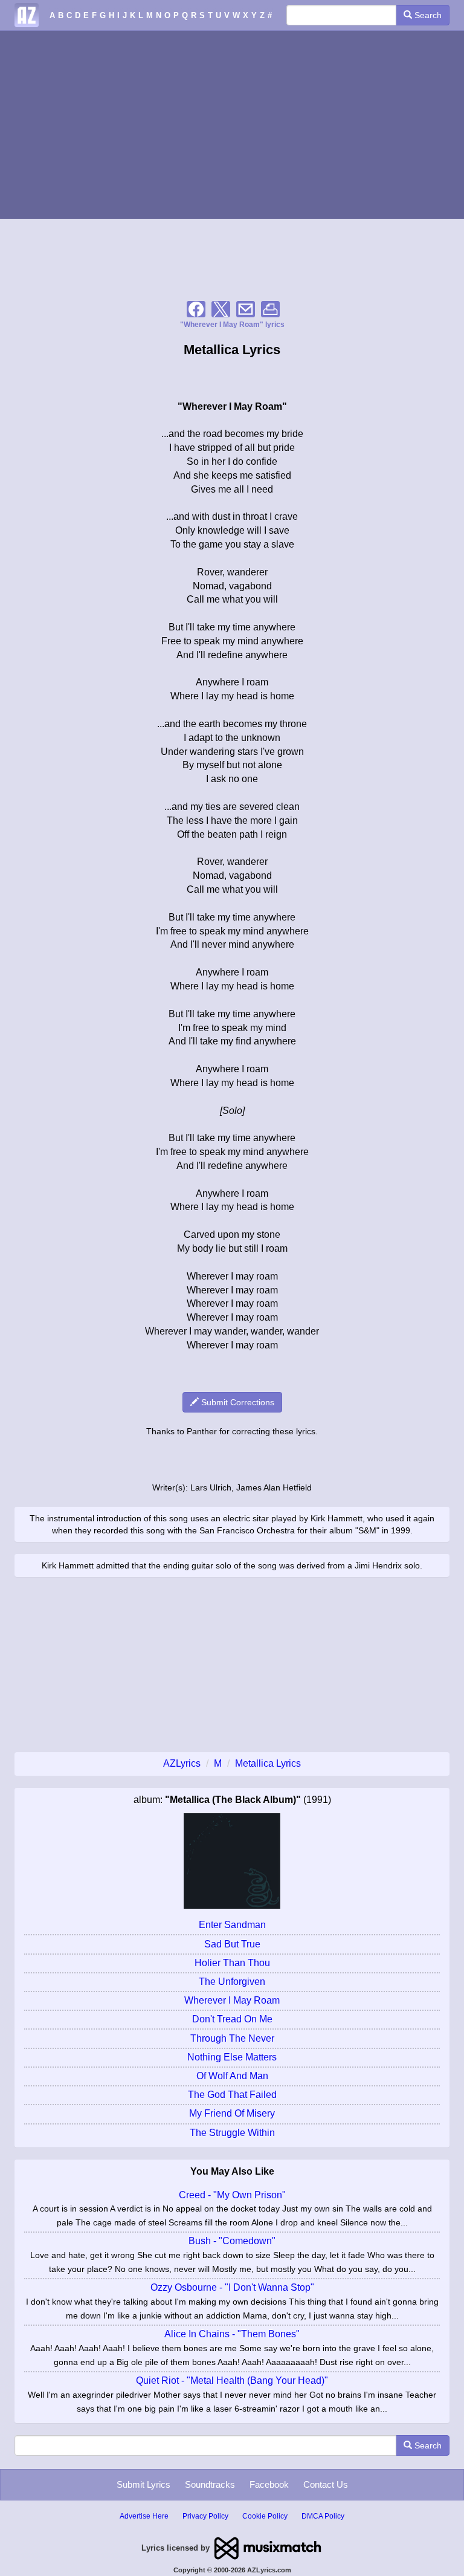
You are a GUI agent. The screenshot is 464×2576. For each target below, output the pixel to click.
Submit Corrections (237, 1402)
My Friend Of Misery (232, 2113)
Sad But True (232, 1944)
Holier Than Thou (232, 1963)
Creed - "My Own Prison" (232, 2195)
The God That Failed (232, 2095)
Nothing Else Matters (232, 2057)
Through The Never (232, 2038)
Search (427, 15)
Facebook (269, 2484)
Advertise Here (144, 2516)
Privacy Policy (205, 2516)
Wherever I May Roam (232, 2000)
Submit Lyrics (143, 2484)
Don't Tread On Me (232, 2019)
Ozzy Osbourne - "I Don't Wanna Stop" (232, 2287)
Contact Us (326, 2484)
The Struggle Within (232, 2133)
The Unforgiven (232, 1982)
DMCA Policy (323, 2516)
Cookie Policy (265, 2516)
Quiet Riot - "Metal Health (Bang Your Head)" (232, 2380)
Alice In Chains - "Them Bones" (232, 2334)
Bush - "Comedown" (232, 2241)
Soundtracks (210, 2484)
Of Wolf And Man (232, 2076)
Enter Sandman (232, 1925)
